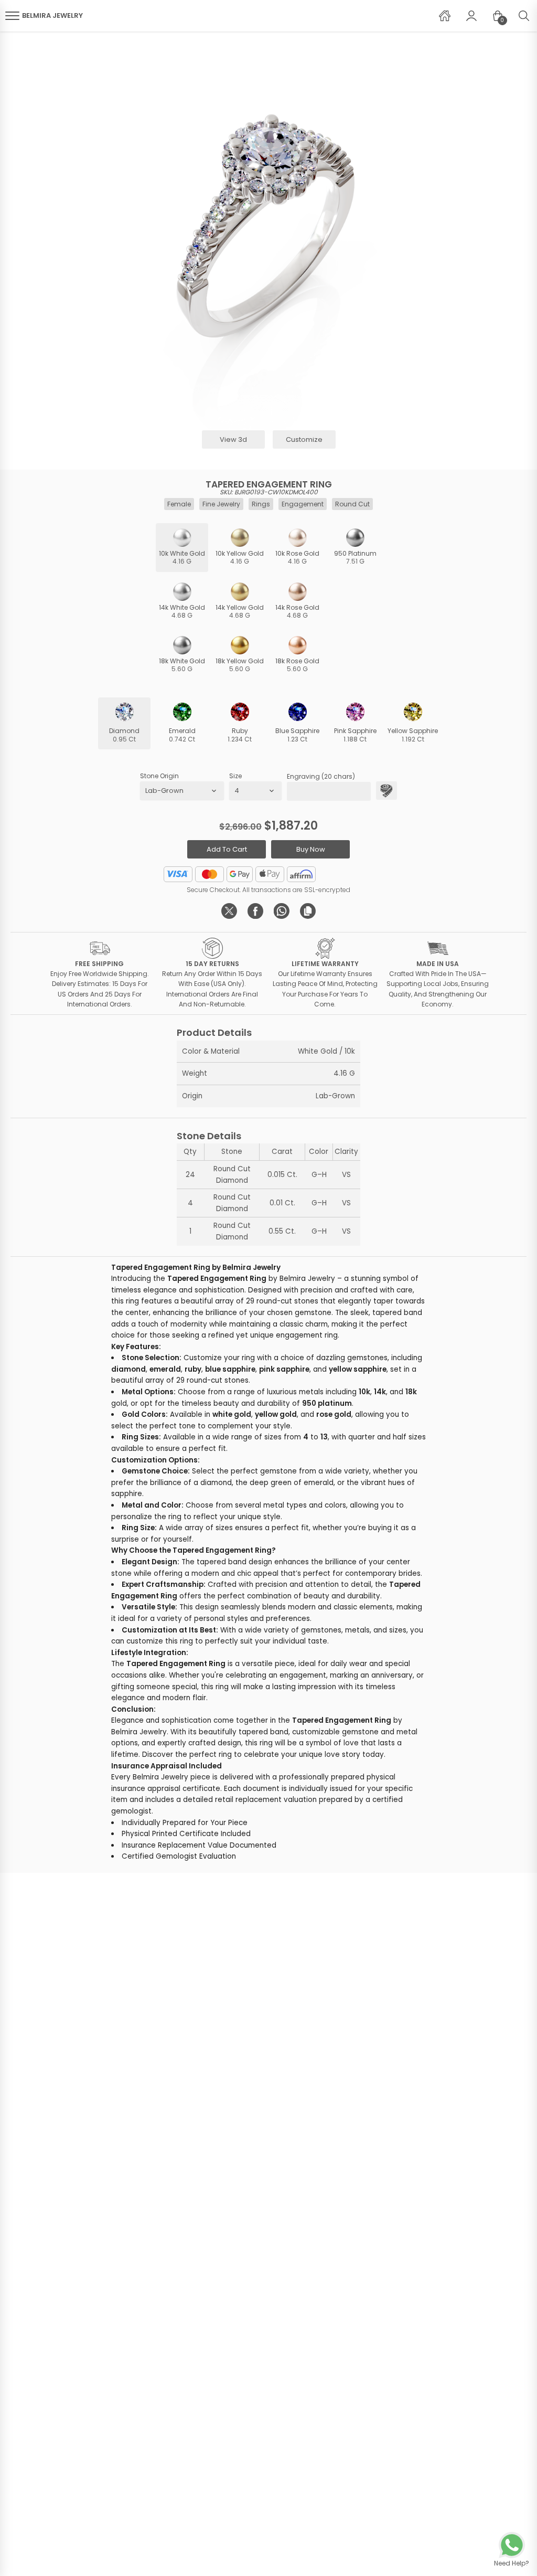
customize (304, 439)
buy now (311, 849)
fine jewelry (221, 504)
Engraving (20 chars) (321, 776)
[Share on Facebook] (255, 911)
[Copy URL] (308, 911)
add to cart (227, 849)
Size (235, 776)
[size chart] (386, 791)
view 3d (233, 439)
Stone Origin (159, 776)
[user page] (471, 16)
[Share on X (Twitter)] (229, 911)
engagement (303, 504)
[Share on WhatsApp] (282, 911)
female (179, 504)
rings (261, 504)
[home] (445, 16)
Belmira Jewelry (52, 15)
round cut (352, 504)
